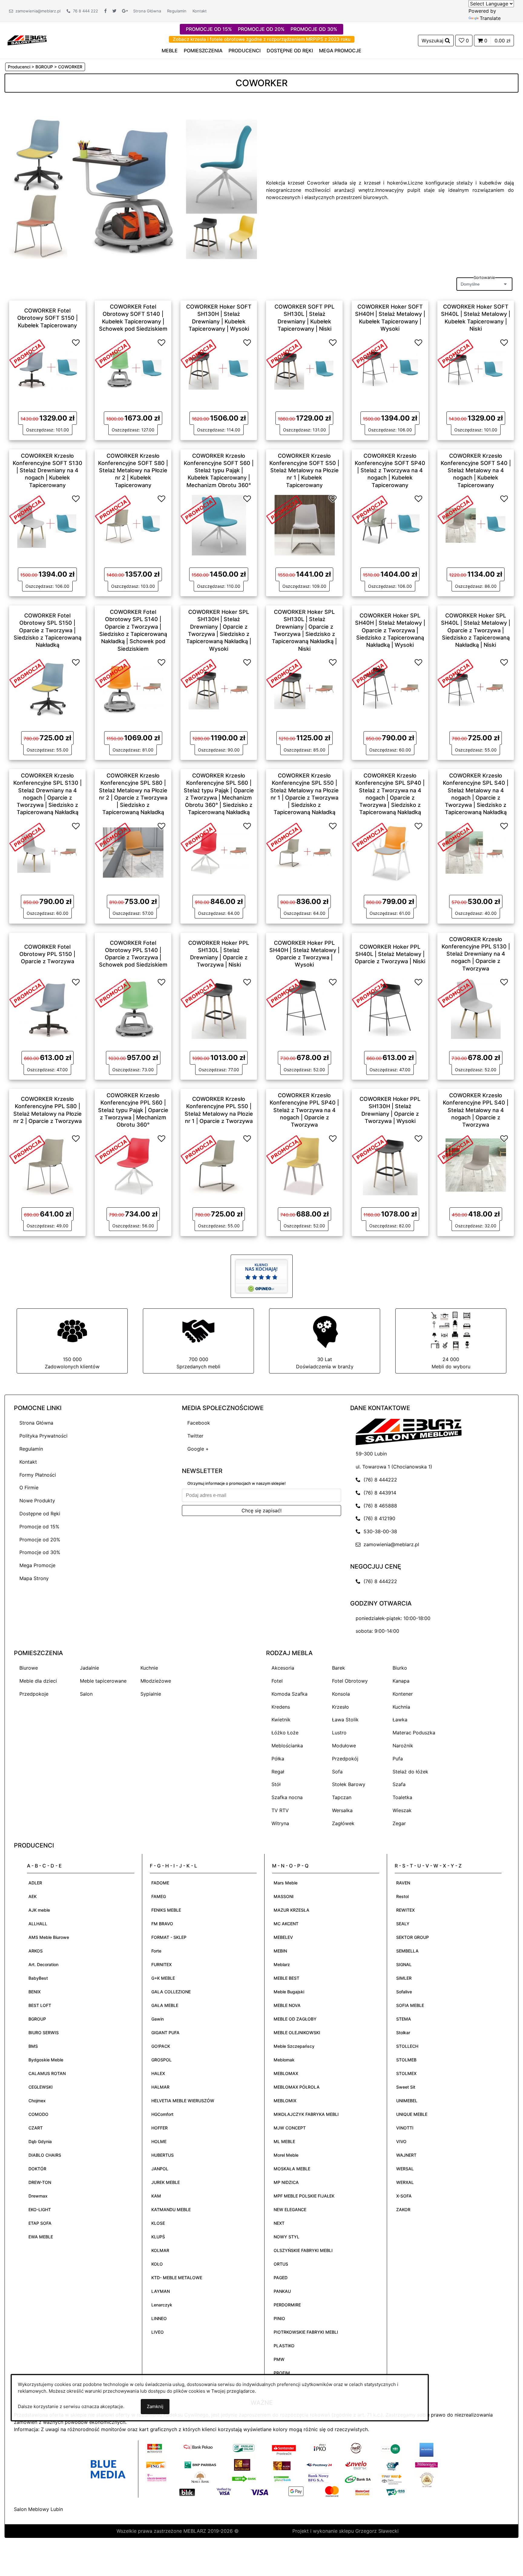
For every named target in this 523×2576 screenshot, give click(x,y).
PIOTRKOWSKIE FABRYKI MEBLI (306, 2332)
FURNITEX (161, 1964)
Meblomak (284, 2060)
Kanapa (401, 1681)
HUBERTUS (163, 2155)
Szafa (399, 1784)
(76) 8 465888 (379, 1506)
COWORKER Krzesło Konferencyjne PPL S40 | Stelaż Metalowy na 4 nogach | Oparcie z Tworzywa (476, 1110)
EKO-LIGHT (40, 2209)
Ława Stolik (345, 1720)
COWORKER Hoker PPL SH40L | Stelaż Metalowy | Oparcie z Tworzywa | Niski (390, 954)
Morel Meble (286, 2155)
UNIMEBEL (407, 2101)
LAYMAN (161, 2291)
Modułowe (344, 1746)
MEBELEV (283, 1937)
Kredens (281, 1707)
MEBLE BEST (286, 1978)
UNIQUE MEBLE (412, 2114)
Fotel (277, 1681)
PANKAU (282, 2291)
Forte (156, 1951)
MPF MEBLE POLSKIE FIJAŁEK (304, 2196)
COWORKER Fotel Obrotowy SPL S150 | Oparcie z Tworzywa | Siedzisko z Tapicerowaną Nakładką (48, 630)
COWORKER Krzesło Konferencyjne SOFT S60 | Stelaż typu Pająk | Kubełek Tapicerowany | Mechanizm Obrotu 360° (219, 470)
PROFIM (282, 2373)
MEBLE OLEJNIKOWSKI (297, 2033)
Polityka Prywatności (43, 1436)
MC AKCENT (286, 1924)
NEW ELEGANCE (290, 2209)
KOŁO (157, 2264)
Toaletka (402, 1797)
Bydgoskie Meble (46, 2060)
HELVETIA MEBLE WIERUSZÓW (183, 2101)
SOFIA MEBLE (410, 2005)
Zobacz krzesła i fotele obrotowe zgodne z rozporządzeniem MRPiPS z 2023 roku (262, 39)
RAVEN (403, 1883)
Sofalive (404, 1992)
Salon (86, 1694)
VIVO (401, 2141)
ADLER (35, 1883)
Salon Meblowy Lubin (38, 2509)
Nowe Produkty (37, 1501)
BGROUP (37, 2019)
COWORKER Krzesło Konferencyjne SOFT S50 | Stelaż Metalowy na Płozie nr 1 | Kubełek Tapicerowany (304, 470)
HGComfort (162, 2114)
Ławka (400, 1720)
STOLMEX (406, 2073)
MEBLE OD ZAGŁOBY (295, 2019)
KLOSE (158, 2223)
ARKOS (36, 1951)
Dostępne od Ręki (40, 1514)
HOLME (159, 2141)
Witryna (280, 1823)
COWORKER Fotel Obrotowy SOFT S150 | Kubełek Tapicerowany (48, 318)
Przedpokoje (34, 1694)
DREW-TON (40, 2182)
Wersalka (342, 1810)
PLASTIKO (284, 2346)
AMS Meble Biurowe (49, 1937)
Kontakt (200, 11)
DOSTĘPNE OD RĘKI (290, 51)
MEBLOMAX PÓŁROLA (297, 2087)
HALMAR (160, 2087)
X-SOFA (404, 2196)
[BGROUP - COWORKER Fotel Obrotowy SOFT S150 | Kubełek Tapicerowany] (48, 368)
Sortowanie (484, 277)
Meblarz (282, 1964)
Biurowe (29, 1668)
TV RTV (280, 1810)
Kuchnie (149, 1668)
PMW (279, 2359)
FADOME (160, 1883)
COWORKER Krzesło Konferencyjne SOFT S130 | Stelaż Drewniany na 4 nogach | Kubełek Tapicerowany (48, 470)
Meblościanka (287, 1746)
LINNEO (159, 2318)
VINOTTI (405, 2128)
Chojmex (37, 2101)
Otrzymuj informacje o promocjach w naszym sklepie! (237, 1483)
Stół (276, 1784)
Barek (339, 1668)
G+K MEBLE (163, 1978)
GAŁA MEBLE (165, 2005)
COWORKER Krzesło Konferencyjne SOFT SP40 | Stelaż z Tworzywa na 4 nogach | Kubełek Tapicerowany (390, 470)
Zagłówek (343, 1823)
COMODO (38, 2114)
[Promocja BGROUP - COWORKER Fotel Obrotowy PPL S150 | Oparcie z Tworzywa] (27, 993)
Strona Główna (147, 11)
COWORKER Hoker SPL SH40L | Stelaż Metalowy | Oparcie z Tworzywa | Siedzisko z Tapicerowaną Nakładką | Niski (476, 630)
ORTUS (281, 2264)
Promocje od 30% (40, 1552)
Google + (198, 1449)
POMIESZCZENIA (203, 51)
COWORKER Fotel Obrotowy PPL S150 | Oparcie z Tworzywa (47, 954)
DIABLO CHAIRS (45, 2155)
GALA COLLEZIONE (171, 1992)
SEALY (403, 1924)
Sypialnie (151, 1694)
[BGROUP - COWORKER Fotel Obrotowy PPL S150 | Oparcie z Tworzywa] (48, 1008)
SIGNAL (404, 1964)
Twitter (195, 1436)
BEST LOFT (40, 2005)
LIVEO (158, 2332)
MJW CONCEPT (290, 2128)
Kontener (403, 1694)
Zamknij (155, 2406)
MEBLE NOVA (287, 2005)
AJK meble (39, 1910)
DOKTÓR (37, 2169)
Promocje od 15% (39, 1527)
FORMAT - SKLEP (169, 1937)
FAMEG (159, 1896)
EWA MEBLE (41, 2237)
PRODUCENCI (245, 51)
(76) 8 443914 (378, 1493)
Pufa (398, 1759)
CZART (36, 2128)
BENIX (35, 1992)
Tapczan (342, 1797)
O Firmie (29, 1488)
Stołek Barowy (349, 1784)
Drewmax (38, 2196)
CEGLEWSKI (41, 2087)
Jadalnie (89, 1668)
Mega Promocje (37, 1565)
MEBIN (280, 1951)
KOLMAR (160, 2250)
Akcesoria (283, 1668)
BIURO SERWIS (44, 2033)
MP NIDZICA (286, 2182)
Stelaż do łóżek (410, 1772)
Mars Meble (286, 1883)
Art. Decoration (43, 1964)
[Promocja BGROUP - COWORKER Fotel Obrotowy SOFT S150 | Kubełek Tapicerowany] (27, 353)
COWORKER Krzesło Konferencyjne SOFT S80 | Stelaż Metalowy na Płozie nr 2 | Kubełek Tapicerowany (133, 470)
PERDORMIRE (287, 2305)
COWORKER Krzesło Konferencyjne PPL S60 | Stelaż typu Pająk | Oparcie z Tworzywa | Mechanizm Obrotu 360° (133, 1110)
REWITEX (405, 1910)
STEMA (404, 2019)
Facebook (199, 1423)
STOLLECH (407, 2046)
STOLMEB (406, 2060)
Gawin (158, 2019)
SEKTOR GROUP (413, 1937)
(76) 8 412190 (378, 1518)
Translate (490, 18)
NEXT (279, 2223)
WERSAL (405, 2169)
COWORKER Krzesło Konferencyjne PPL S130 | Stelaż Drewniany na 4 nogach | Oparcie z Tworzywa (476, 954)
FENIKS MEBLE (166, 1910)
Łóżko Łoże (285, 1733)
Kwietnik (281, 1720)
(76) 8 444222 (379, 1480)
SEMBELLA (407, 1951)
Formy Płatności (38, 1475)
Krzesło (340, 1707)
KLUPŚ (158, 2237)
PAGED (281, 2278)
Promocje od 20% (40, 1540)
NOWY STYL (286, 2237)
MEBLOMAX (286, 2073)
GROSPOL (161, 2060)
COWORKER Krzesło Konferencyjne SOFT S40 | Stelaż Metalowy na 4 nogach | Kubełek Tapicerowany (476, 470)
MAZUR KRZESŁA (291, 1910)
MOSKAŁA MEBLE (292, 2169)
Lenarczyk (162, 2305)
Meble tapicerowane (103, 1681)
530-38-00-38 (379, 1531)
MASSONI (284, 1896)
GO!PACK (161, 2046)
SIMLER (404, 1978)
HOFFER (160, 2128)
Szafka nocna (287, 1797)
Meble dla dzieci (38, 1681)
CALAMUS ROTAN (47, 2073)
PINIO (279, 2318)
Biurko (400, 1668)
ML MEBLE (284, 2141)
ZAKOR (403, 2209)
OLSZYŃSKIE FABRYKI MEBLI (303, 2250)
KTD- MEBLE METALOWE (177, 2278)
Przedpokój (345, 1759)
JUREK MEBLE (166, 2182)
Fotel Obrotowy (350, 1681)
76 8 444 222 (84, 11)
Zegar (399, 1823)
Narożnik (403, 1746)
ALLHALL (38, 1924)
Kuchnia (401, 1707)
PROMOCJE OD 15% (209, 29)
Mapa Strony (34, 1578)
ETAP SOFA (40, 2223)
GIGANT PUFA (165, 2033)
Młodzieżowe (156, 1681)
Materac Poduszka (414, 1733)
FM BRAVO (162, 1924)
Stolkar (403, 2033)
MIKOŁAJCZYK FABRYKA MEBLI (306, 2114)
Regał (278, 1772)
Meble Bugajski (289, 1992)
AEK (33, 1896)
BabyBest (38, 1978)
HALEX (158, 2073)
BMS (33, 2046)
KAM (156, 2196)
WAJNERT (406, 2155)
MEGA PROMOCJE (340, 51)
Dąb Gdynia (40, 2141)
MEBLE (170, 51)
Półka (278, 1759)
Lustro (339, 1733)
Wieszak (402, 1810)
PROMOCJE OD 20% (261, 29)
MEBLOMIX (285, 2101)
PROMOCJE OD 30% (314, 29)
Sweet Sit (406, 2087)
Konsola (341, 1694)
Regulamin (177, 11)
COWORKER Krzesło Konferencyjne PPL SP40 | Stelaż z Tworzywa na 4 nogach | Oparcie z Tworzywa (304, 1110)
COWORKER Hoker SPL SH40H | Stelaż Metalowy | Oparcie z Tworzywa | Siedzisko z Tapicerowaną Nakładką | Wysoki (390, 630)
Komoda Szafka (289, 1694)
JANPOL (160, 2169)
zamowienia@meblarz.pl (37, 11)
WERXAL (405, 2182)
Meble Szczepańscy (294, 2046)
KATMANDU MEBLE (171, 2209)
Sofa (337, 1772)
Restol (402, 1896)
